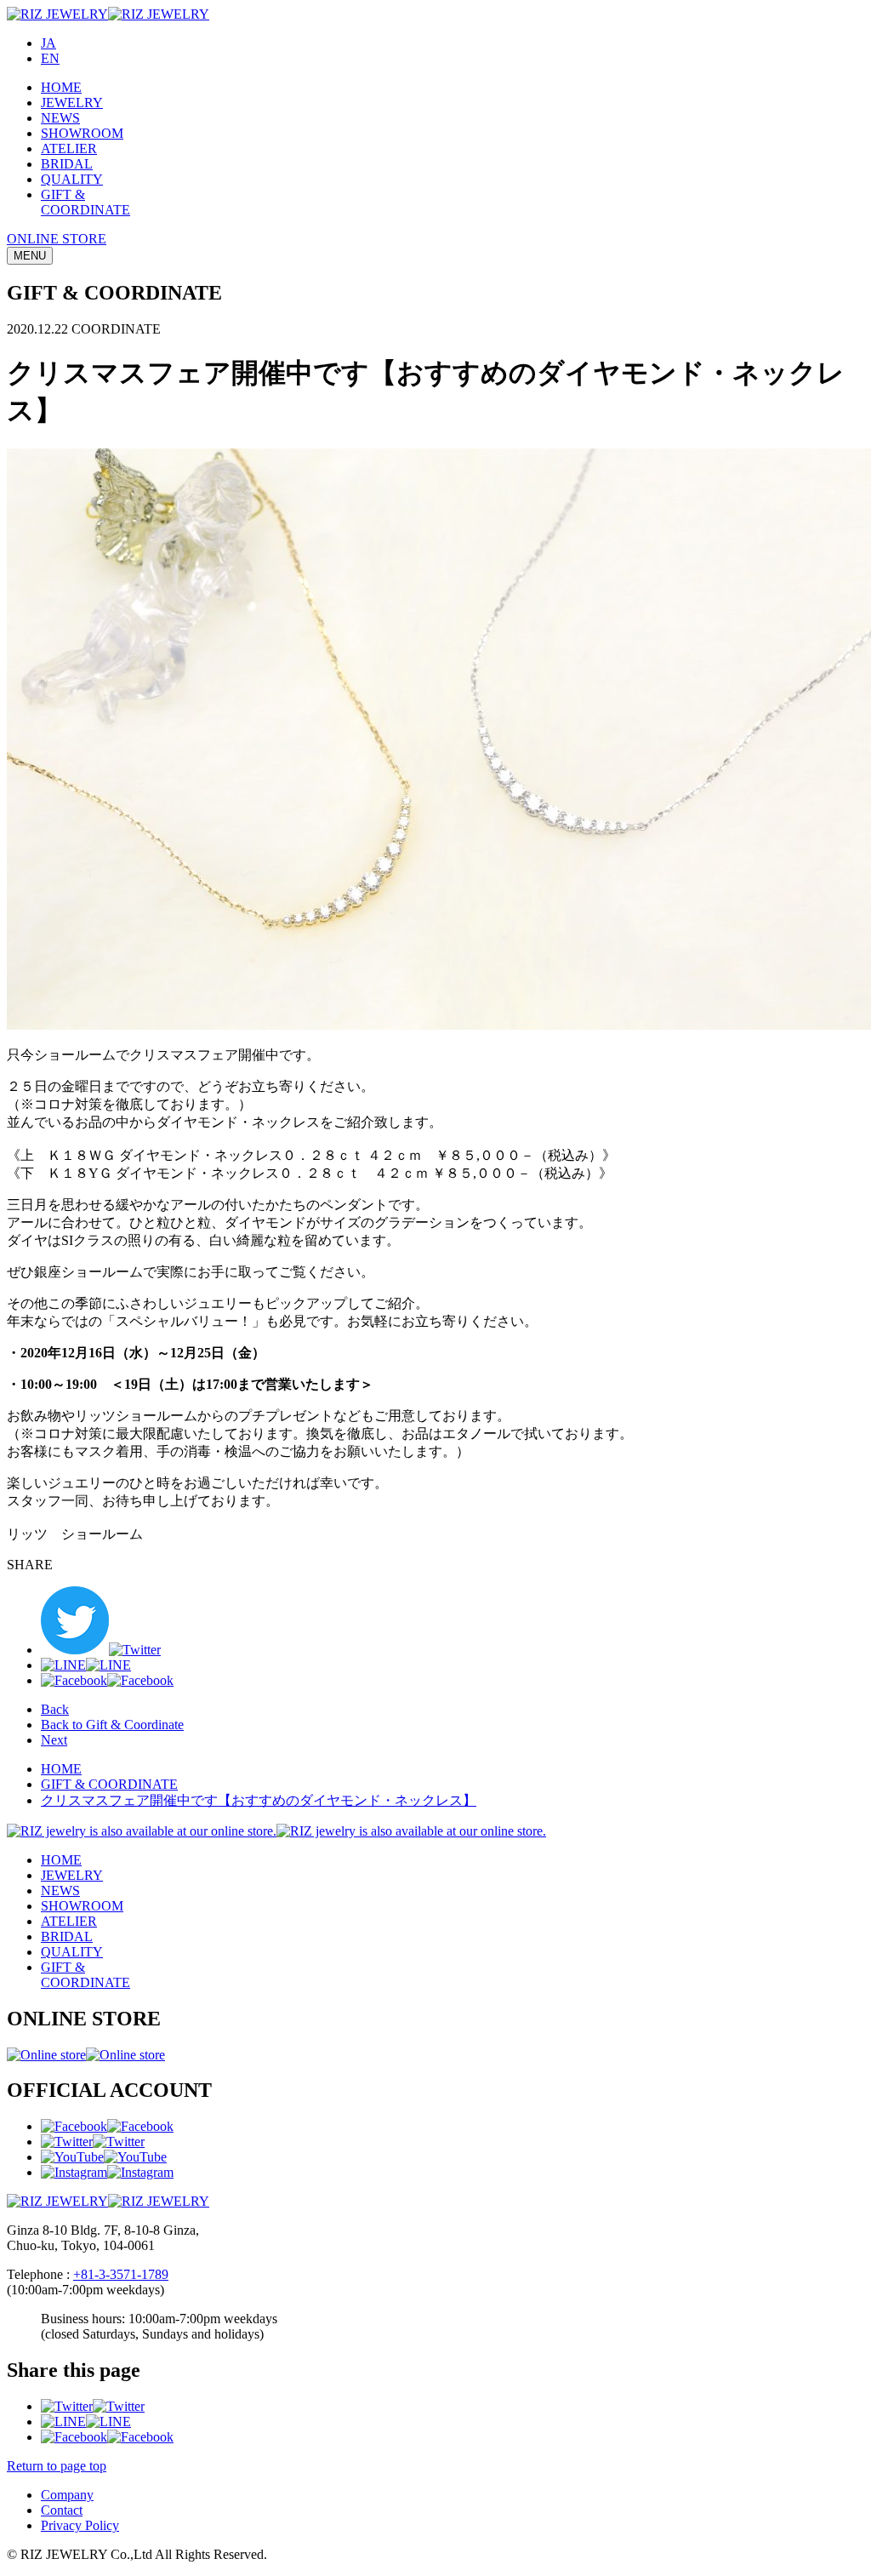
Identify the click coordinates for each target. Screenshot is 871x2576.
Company (67, 2495)
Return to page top (57, 2466)
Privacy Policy (80, 2525)
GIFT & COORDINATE (109, 1784)
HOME (61, 1769)
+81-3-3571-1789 (121, 2274)
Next (54, 1740)
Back (55, 1709)
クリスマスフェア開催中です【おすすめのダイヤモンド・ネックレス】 (259, 1800)
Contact (62, 2510)
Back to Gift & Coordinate (112, 1725)
